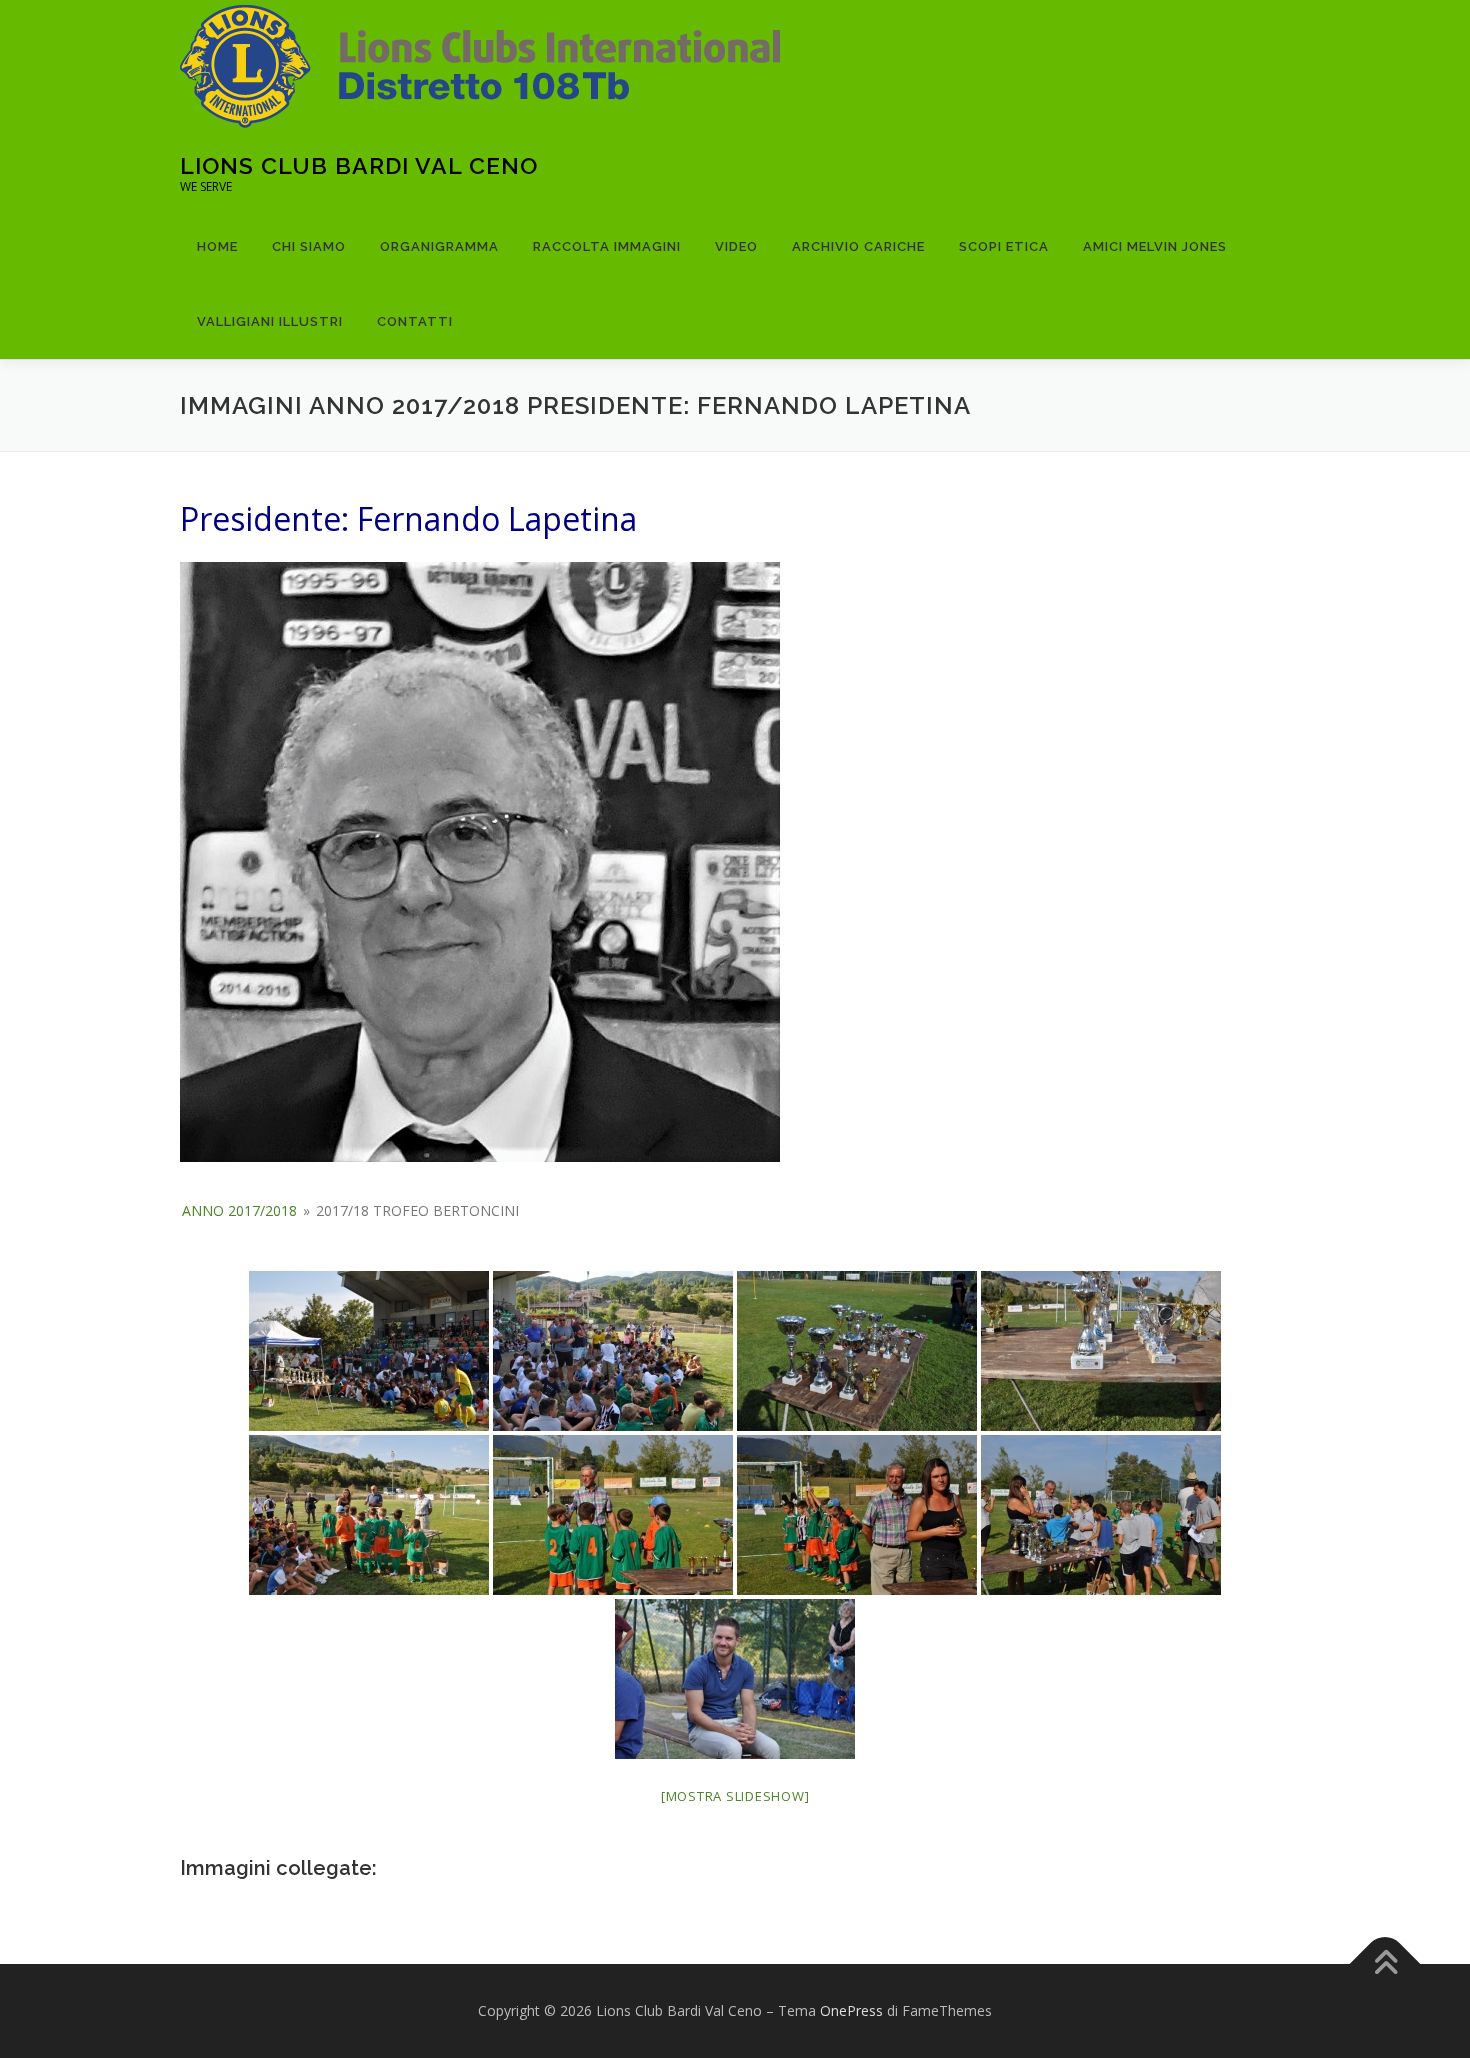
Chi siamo (309, 246)
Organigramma (439, 246)
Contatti (415, 321)
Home (217, 246)
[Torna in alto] (1385, 1964)
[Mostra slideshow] (735, 1796)
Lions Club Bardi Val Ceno (359, 165)
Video (736, 246)
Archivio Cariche (858, 246)
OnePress (851, 2010)
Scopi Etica (1004, 246)
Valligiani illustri (270, 321)
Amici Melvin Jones (1155, 246)
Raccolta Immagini (607, 246)
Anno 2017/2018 (239, 1210)
